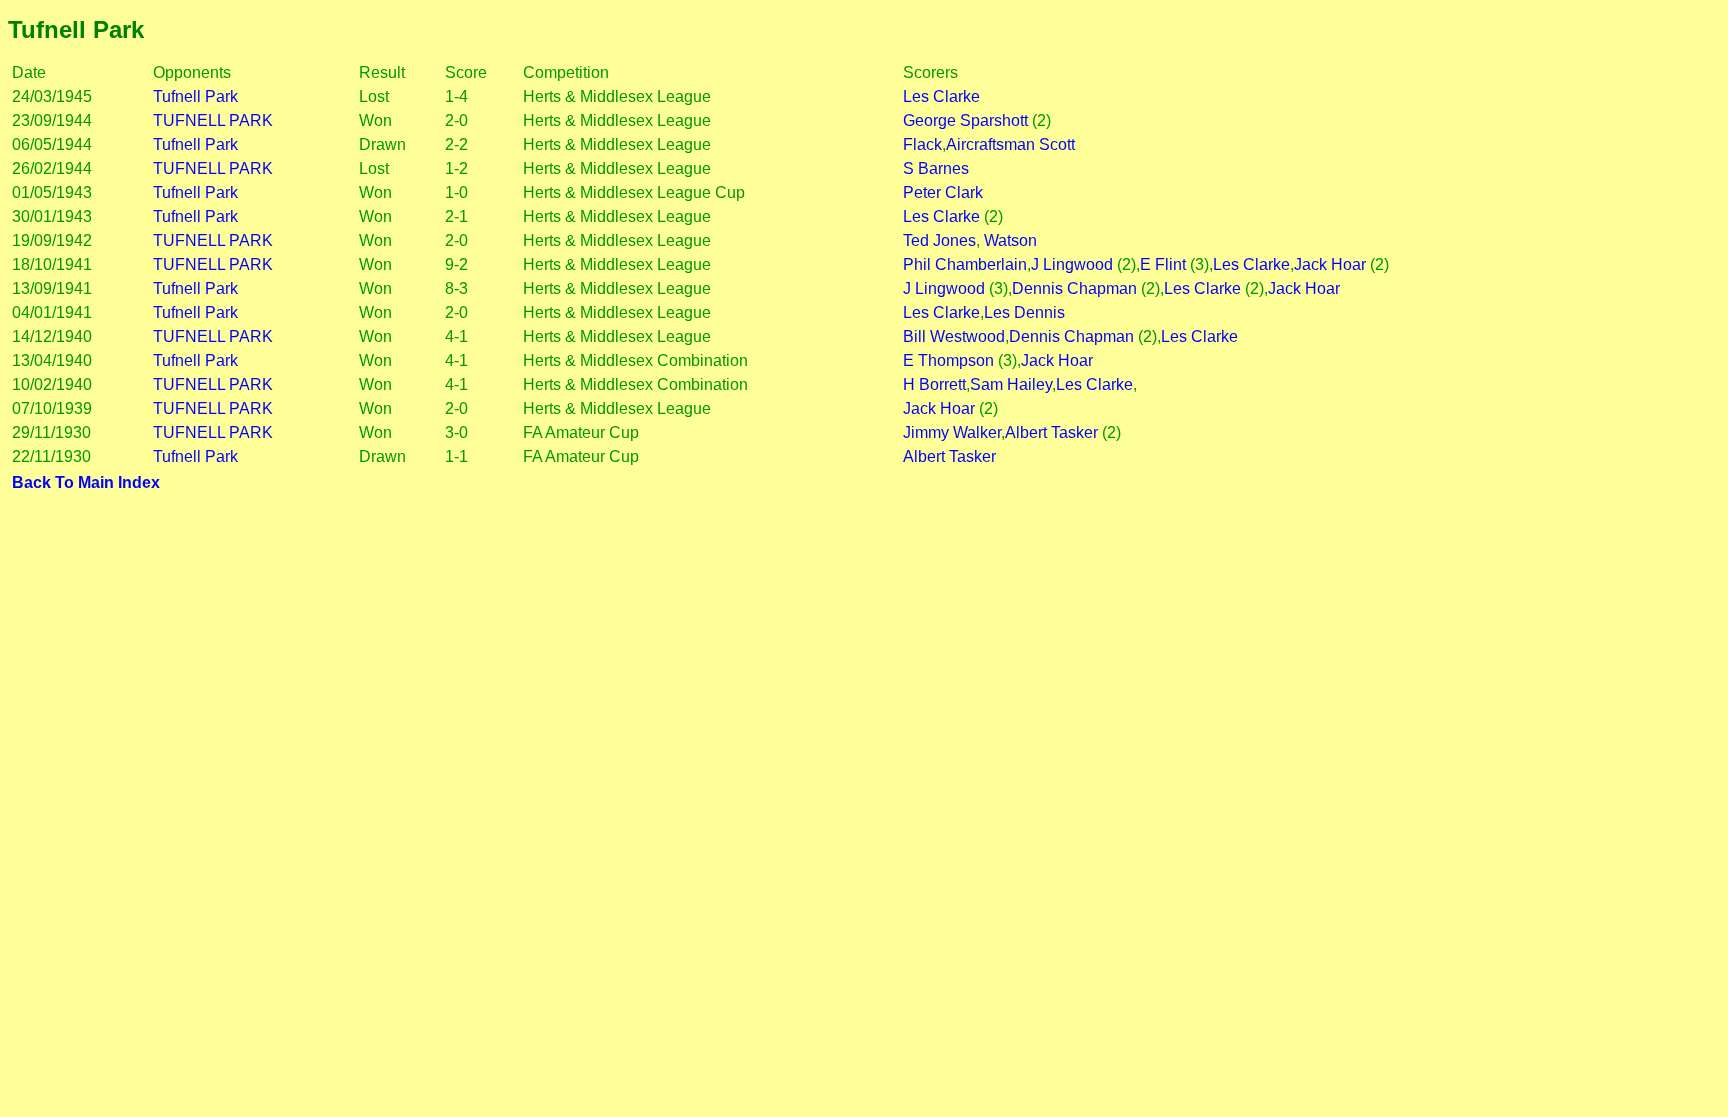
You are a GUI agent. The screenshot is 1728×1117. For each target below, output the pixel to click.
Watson (1008, 240)
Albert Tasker (1051, 432)
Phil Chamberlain (965, 264)
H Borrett (934, 384)
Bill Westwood (954, 336)
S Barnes (936, 168)
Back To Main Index (86, 482)
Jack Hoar (1330, 264)
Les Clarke (941, 96)
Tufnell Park (195, 96)
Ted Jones (939, 240)
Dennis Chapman (1074, 288)
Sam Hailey (1011, 384)
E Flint (1163, 264)
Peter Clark (943, 192)
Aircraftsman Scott (1010, 144)
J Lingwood (1072, 264)
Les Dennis (1024, 312)
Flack (922, 144)
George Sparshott (965, 120)
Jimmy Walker (952, 432)
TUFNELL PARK (213, 120)
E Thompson (948, 360)
